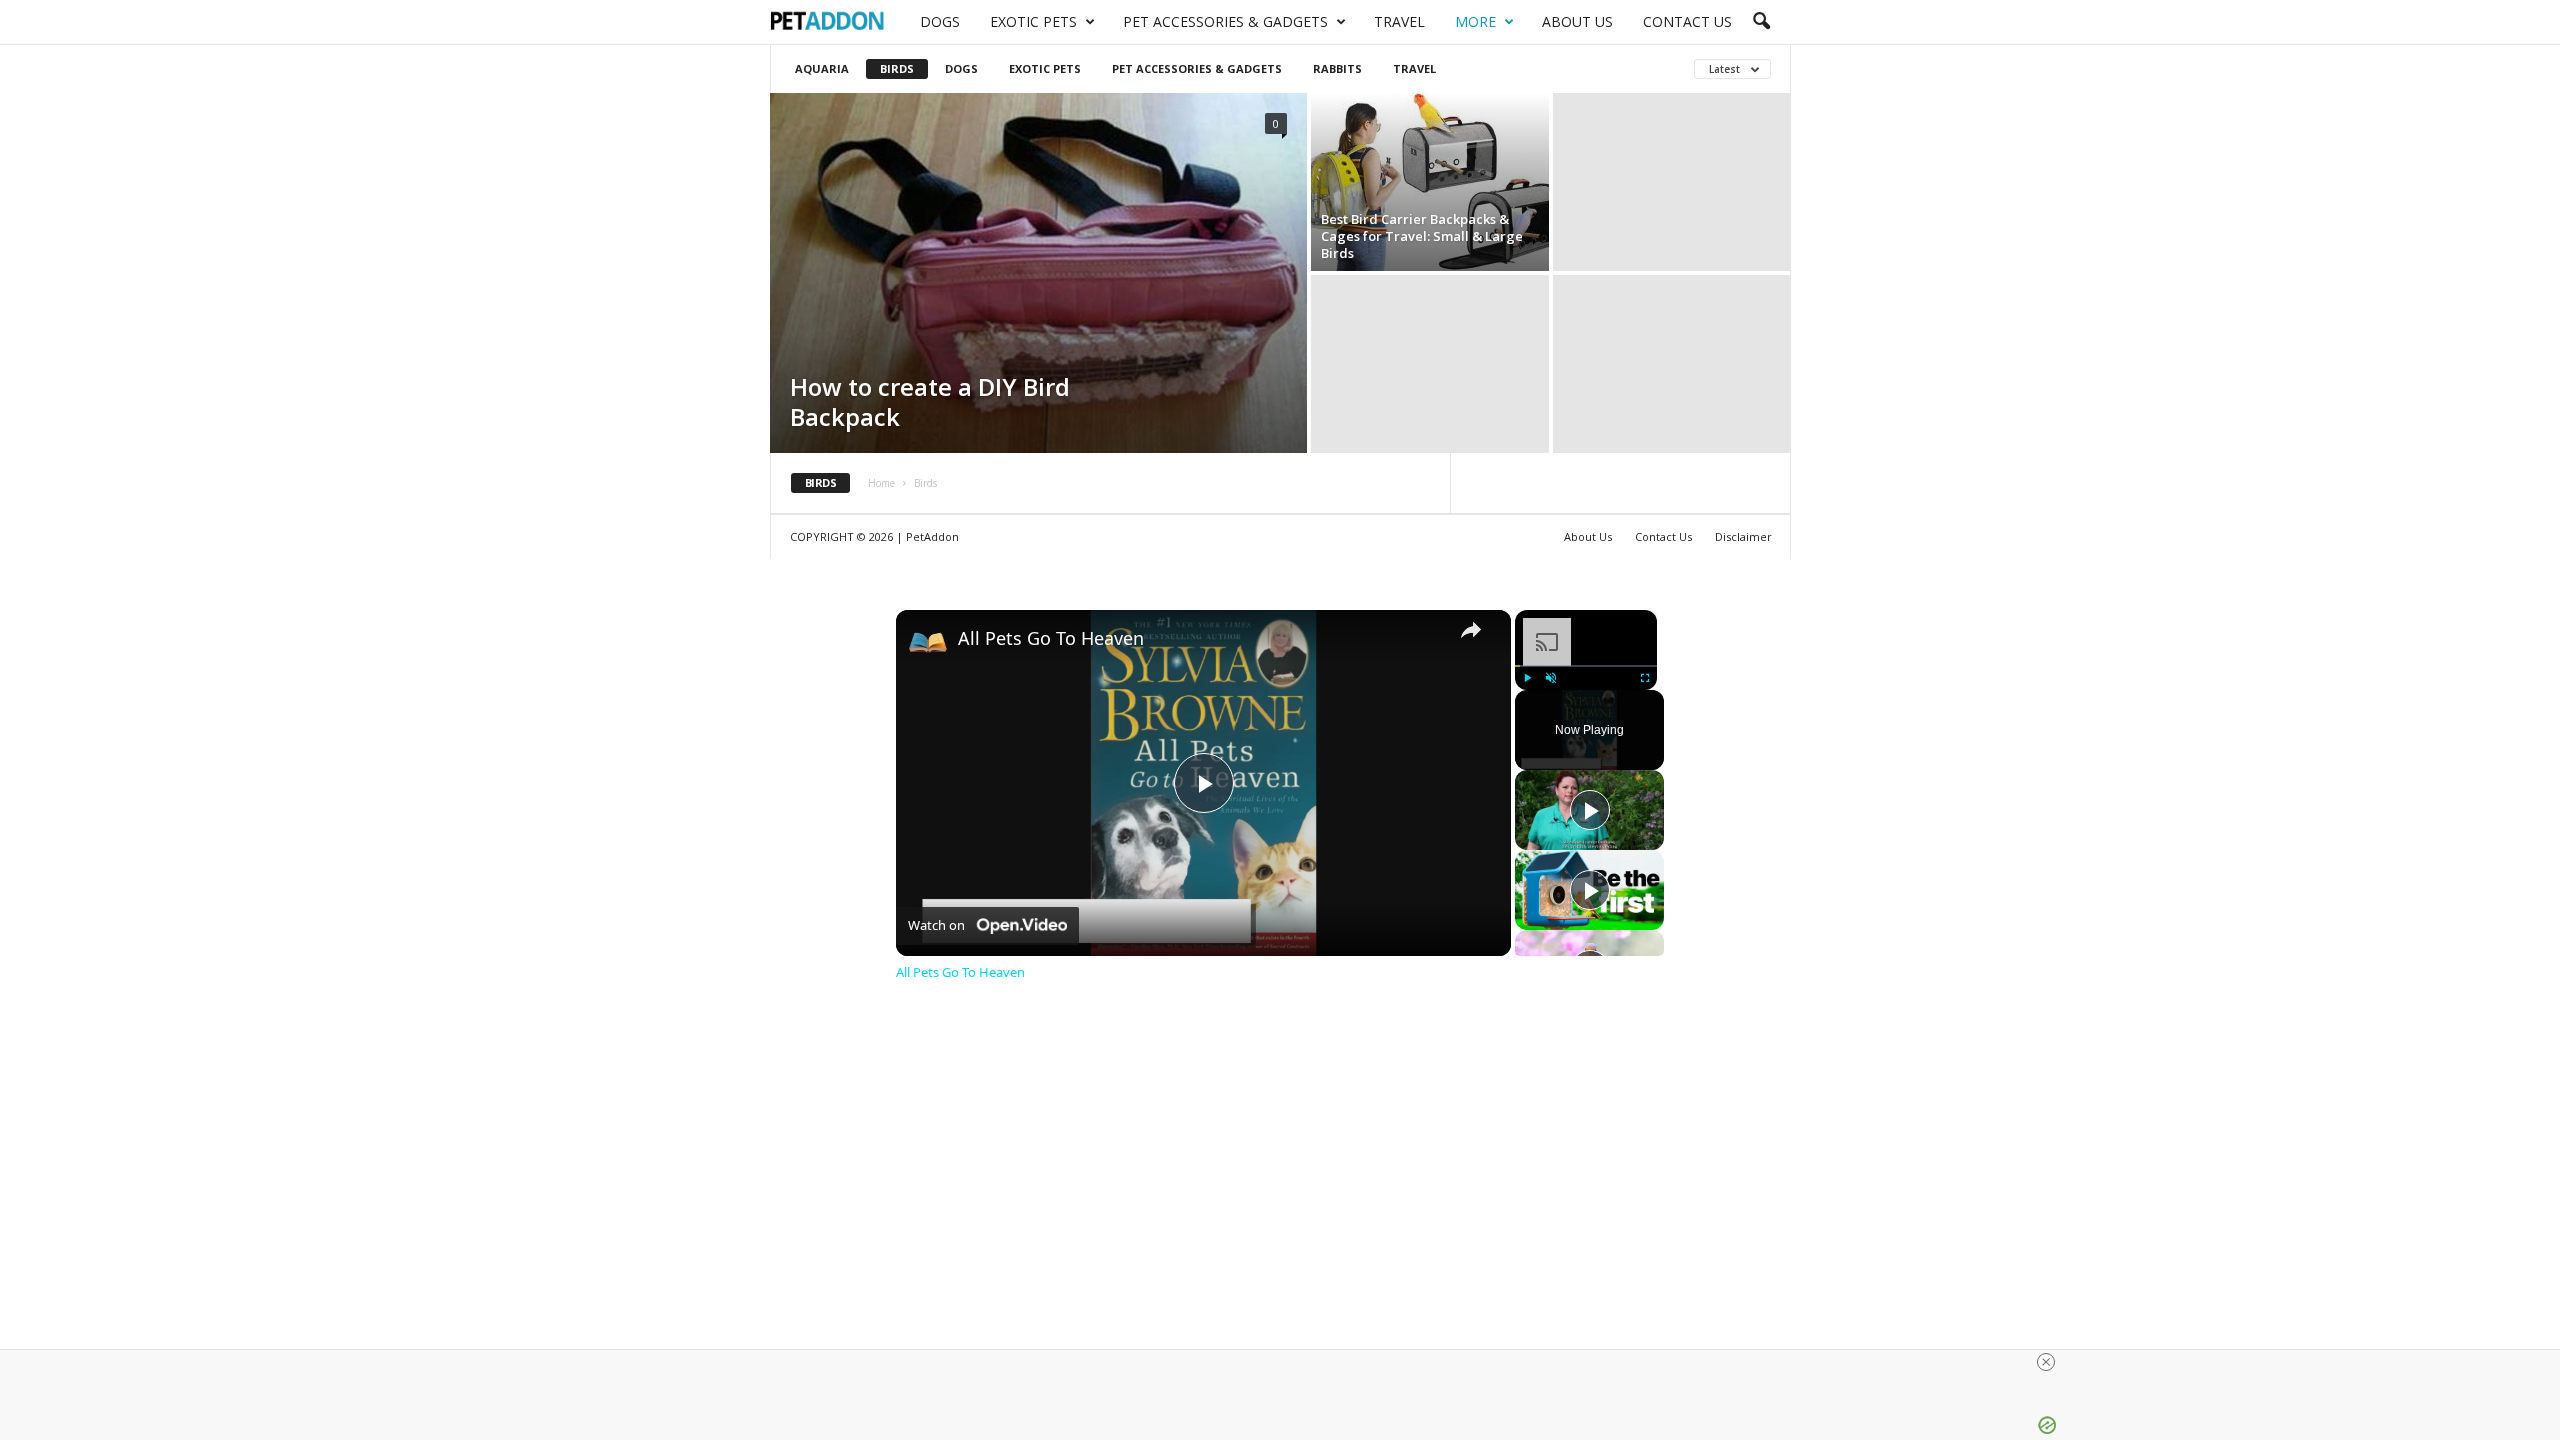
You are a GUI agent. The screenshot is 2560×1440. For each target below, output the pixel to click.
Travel (1399, 21)
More (1475, 21)
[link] (928, 642)
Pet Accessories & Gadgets (1225, 21)
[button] (1761, 22)
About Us (1577, 21)
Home (881, 483)
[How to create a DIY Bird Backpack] (1038, 273)
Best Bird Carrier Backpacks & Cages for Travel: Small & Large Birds (1422, 236)
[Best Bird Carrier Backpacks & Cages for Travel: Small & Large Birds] (1430, 182)
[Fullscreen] (1645, 678)
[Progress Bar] (1586, 666)
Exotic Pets (1033, 21)
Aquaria (822, 68)
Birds (897, 68)
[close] (1288, 1362)
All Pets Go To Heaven (1051, 638)
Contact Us (1687, 21)
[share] (1471, 630)
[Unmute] (1551, 678)
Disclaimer (1743, 536)
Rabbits (1337, 68)
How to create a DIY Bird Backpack (930, 401)
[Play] (1527, 678)
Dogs (940, 21)
